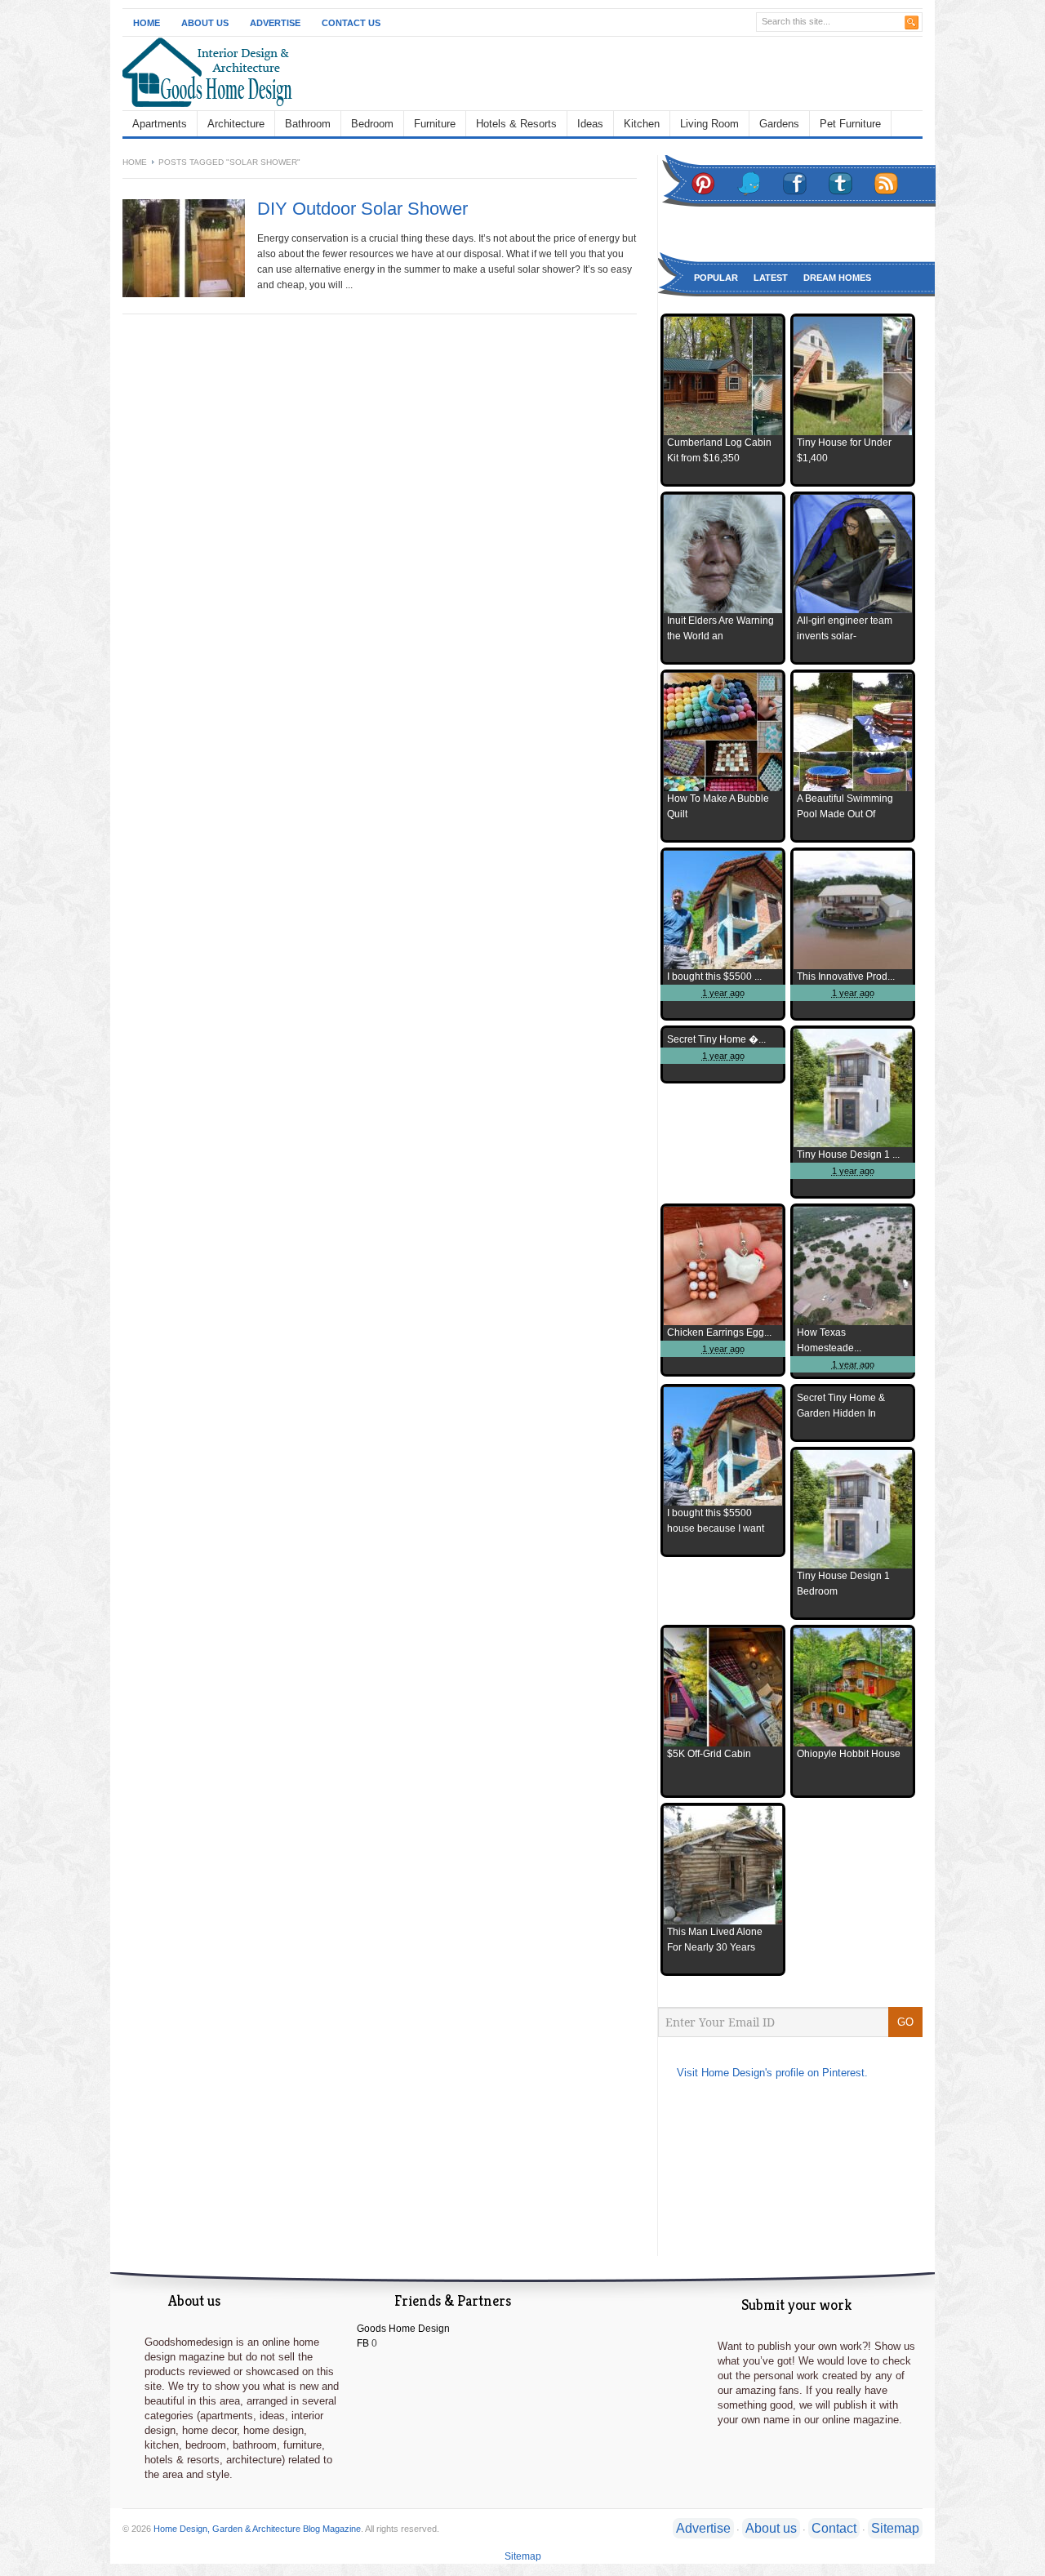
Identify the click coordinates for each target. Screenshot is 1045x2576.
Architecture (236, 124)
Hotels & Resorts (516, 124)
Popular (716, 278)
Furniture (435, 124)
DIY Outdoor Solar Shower (362, 209)
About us (771, 2528)
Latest (771, 278)
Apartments (160, 124)
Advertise (275, 23)
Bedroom (372, 124)
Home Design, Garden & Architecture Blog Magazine (257, 2529)
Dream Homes (837, 278)
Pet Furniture (850, 124)
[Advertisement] (634, 73)
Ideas (590, 124)
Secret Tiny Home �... (716, 1039)
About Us (205, 23)
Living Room (709, 124)
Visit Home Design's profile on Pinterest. (772, 2073)
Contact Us (351, 23)
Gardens (779, 124)
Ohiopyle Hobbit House (849, 1754)
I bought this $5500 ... (714, 977)
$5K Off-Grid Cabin (709, 1754)
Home (147, 23)
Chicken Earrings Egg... (719, 1332)
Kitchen (642, 124)
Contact (834, 2528)
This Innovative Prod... (846, 977)
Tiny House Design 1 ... (848, 1155)
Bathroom (308, 124)
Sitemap (895, 2528)
